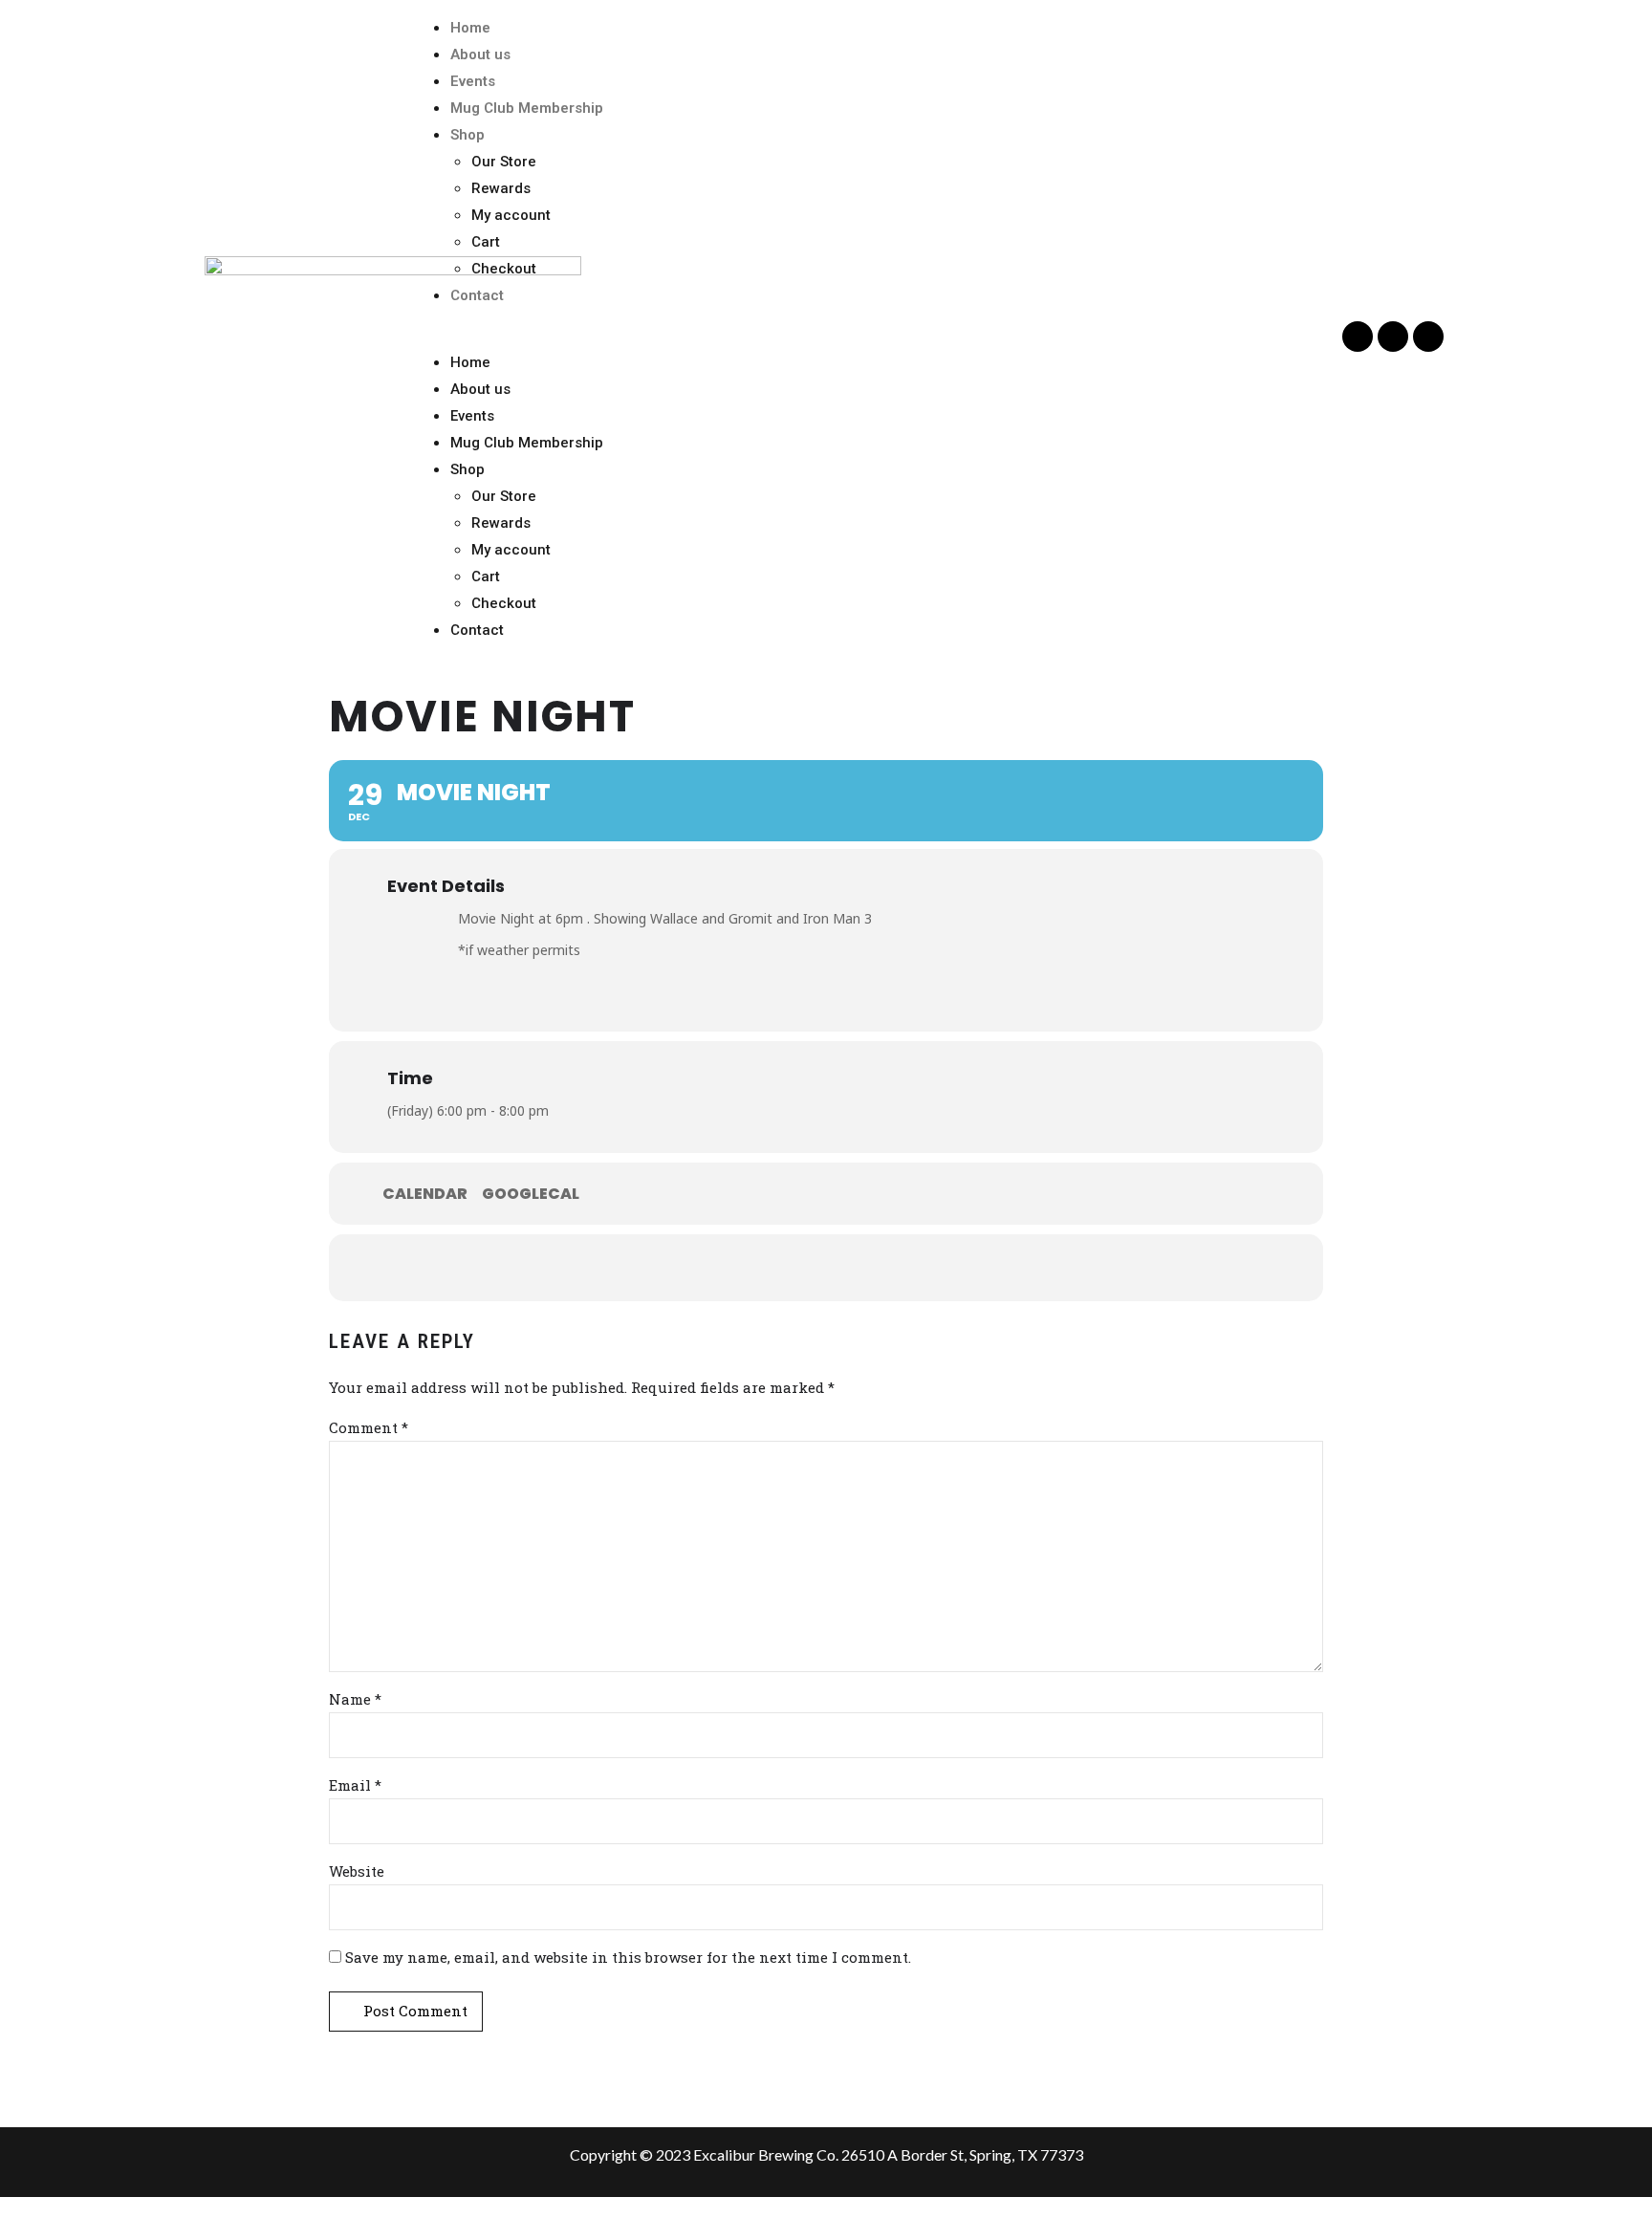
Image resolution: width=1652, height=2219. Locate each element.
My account (511, 215)
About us (480, 54)
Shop (467, 135)
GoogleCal (531, 1194)
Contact (477, 295)
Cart (486, 242)
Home (470, 28)
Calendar (425, 1194)
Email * (355, 1785)
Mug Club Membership (527, 108)
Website (357, 1871)
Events (473, 81)
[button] (874, 336)
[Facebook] (1358, 337)
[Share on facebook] (769, 1268)
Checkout (504, 269)
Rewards (501, 188)
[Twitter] (1393, 337)
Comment (369, 1427)
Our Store (504, 162)
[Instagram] (1428, 337)
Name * (355, 1699)
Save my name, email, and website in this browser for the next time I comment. (628, 1957)
